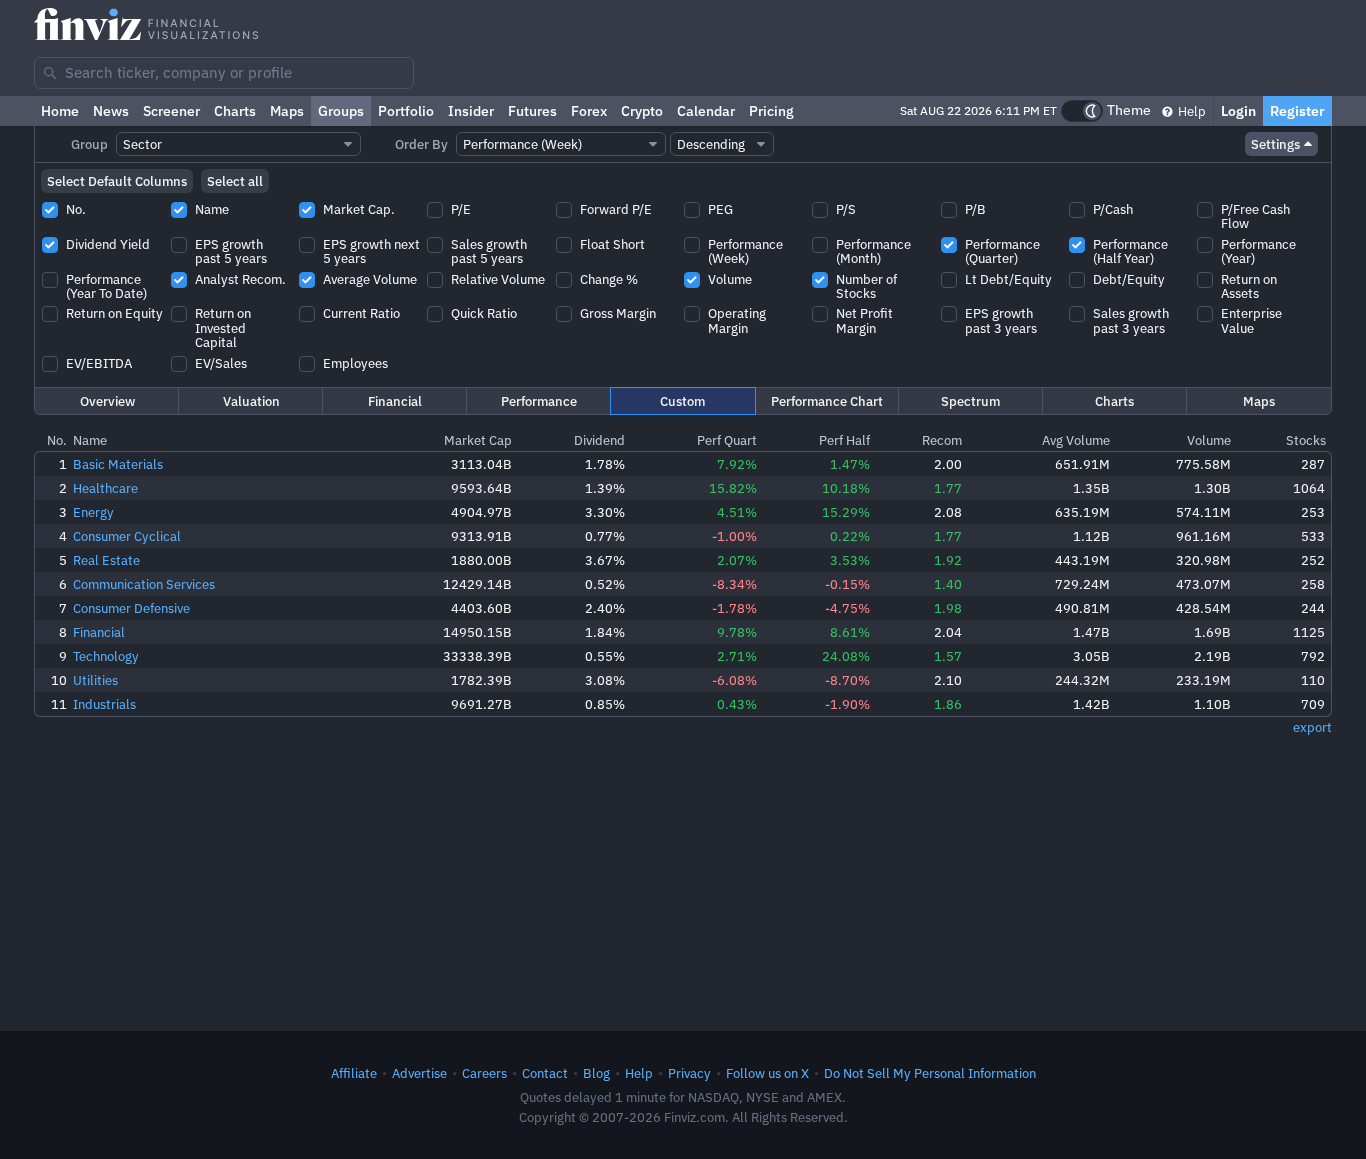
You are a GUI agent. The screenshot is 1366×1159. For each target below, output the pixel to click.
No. (57, 440)
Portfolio (406, 111)
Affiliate (354, 1073)
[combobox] (224, 73)
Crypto (642, 111)
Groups (341, 111)
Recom (942, 440)
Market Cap (478, 440)
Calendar (706, 111)
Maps (287, 111)
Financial (395, 401)
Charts (235, 111)
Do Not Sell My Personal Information (930, 1073)
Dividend (599, 440)
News (111, 111)
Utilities (95, 680)
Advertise (419, 1073)
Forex (589, 111)
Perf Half (844, 440)
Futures (532, 111)
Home (60, 111)
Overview (107, 401)
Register (1297, 111)
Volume (1209, 440)
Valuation (251, 401)
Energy (93, 512)
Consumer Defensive (131, 608)
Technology (106, 656)
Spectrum (970, 401)
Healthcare (105, 488)
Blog (596, 1073)
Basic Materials (118, 464)
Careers (484, 1073)
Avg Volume (1076, 440)
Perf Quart (727, 440)
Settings (1275, 144)
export (1312, 727)
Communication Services (144, 584)
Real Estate (106, 560)
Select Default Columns (117, 181)
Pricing (771, 111)
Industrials (104, 704)
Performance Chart (827, 401)
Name (90, 440)
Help (1190, 111)
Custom (682, 401)
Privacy (689, 1073)
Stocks (1306, 440)
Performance (539, 401)
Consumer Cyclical (127, 536)
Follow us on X (767, 1073)
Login (1238, 111)
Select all (235, 181)
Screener (171, 111)
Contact (545, 1073)
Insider (471, 111)
